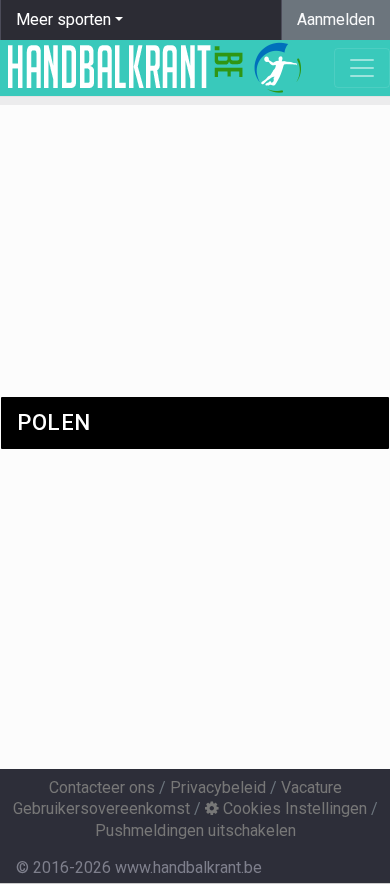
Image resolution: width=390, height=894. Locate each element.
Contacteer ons (102, 787)
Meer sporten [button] (63, 19)
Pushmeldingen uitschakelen (195, 830)
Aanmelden (336, 19)
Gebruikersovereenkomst (101, 808)
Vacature (311, 787)
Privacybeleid (218, 787)
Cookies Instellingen (293, 808)
